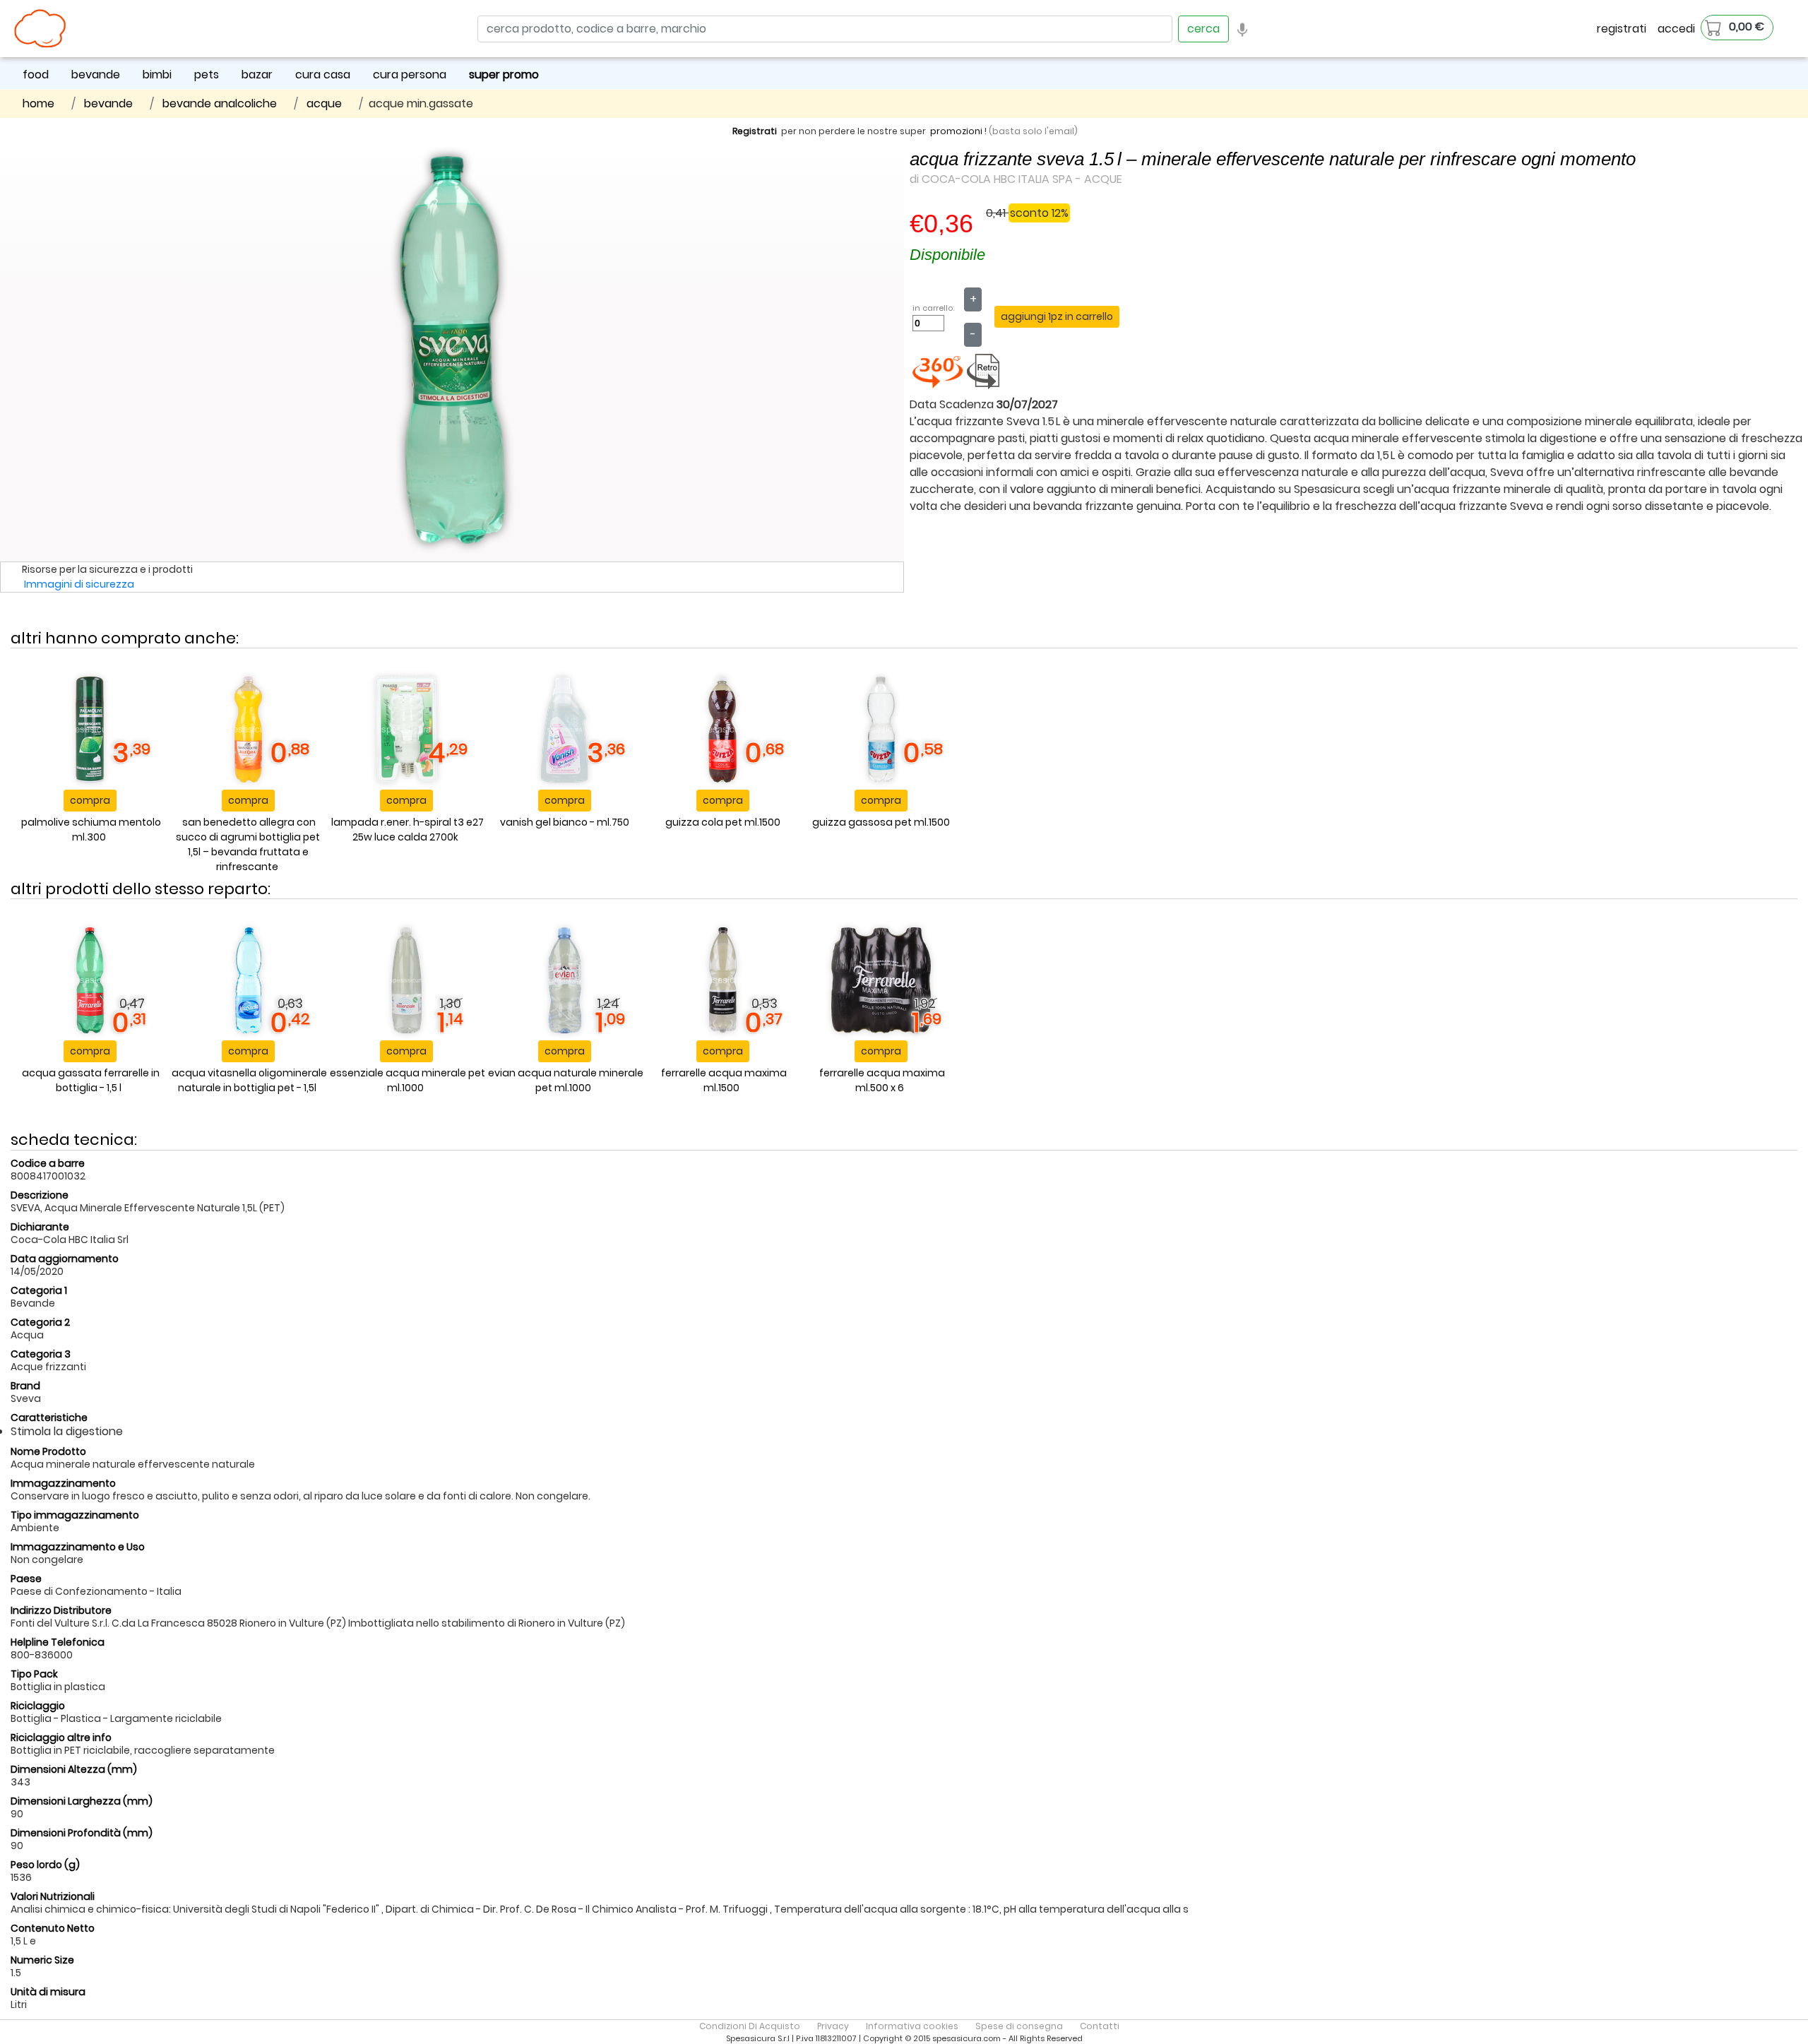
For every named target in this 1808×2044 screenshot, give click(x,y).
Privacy (833, 2026)
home (38, 103)
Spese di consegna (1019, 2026)
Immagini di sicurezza (79, 584)
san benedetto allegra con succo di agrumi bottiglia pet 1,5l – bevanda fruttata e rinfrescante (248, 844)
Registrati (755, 131)
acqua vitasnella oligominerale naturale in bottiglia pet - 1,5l (249, 1080)
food (36, 75)
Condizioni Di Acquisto (750, 2026)
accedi (1676, 29)
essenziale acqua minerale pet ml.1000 (408, 1080)
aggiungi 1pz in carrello (1057, 316)
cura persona (410, 75)
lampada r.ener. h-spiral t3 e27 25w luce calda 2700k (408, 830)
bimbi (157, 75)
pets (207, 75)
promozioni (956, 131)
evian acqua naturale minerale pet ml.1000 (566, 1080)
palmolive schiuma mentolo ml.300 (91, 830)
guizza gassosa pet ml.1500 (881, 822)
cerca (1203, 29)
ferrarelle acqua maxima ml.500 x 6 (882, 1080)
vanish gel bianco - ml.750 (565, 822)
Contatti (1100, 2026)
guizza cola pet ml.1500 (723, 822)
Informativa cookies (912, 2026)
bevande (96, 75)
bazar (257, 75)
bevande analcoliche (220, 103)
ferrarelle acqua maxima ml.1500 (724, 1080)
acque (324, 103)
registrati (1622, 29)
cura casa (323, 75)
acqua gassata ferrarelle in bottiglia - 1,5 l (91, 1080)
